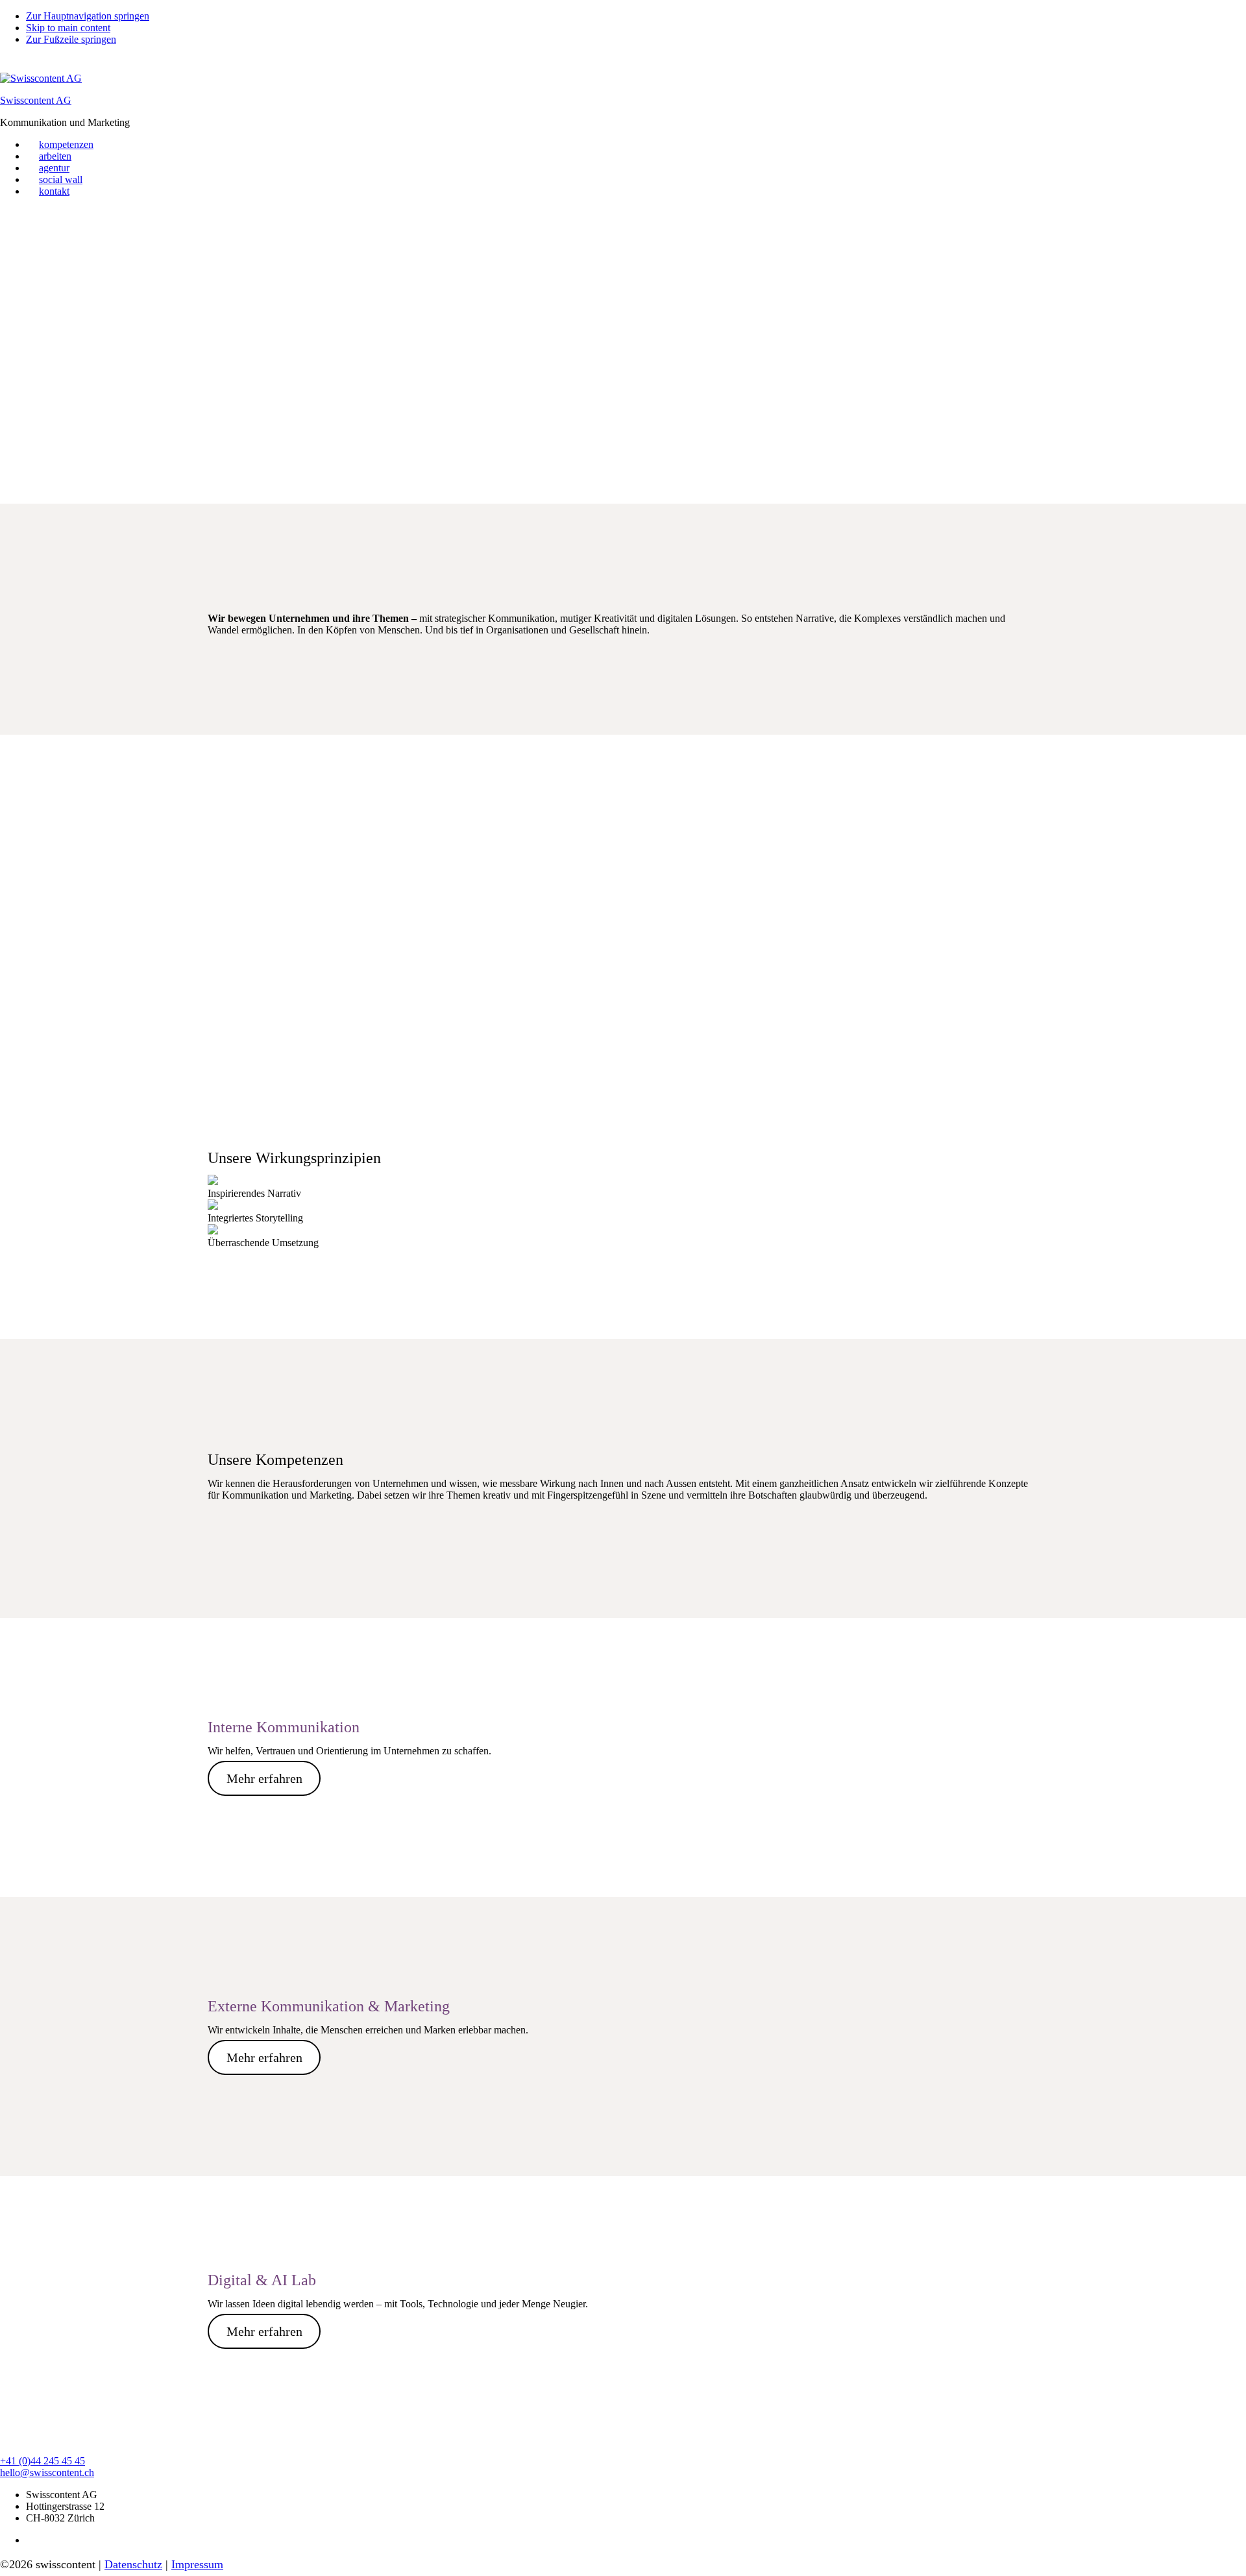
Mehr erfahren (264, 1778)
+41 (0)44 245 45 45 (43, 2461)
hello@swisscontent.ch (47, 2472)
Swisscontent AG (36, 100)
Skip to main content (68, 28)
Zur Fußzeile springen (71, 39)
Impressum (197, 2564)
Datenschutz (133, 2564)
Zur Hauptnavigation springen (88, 16)
